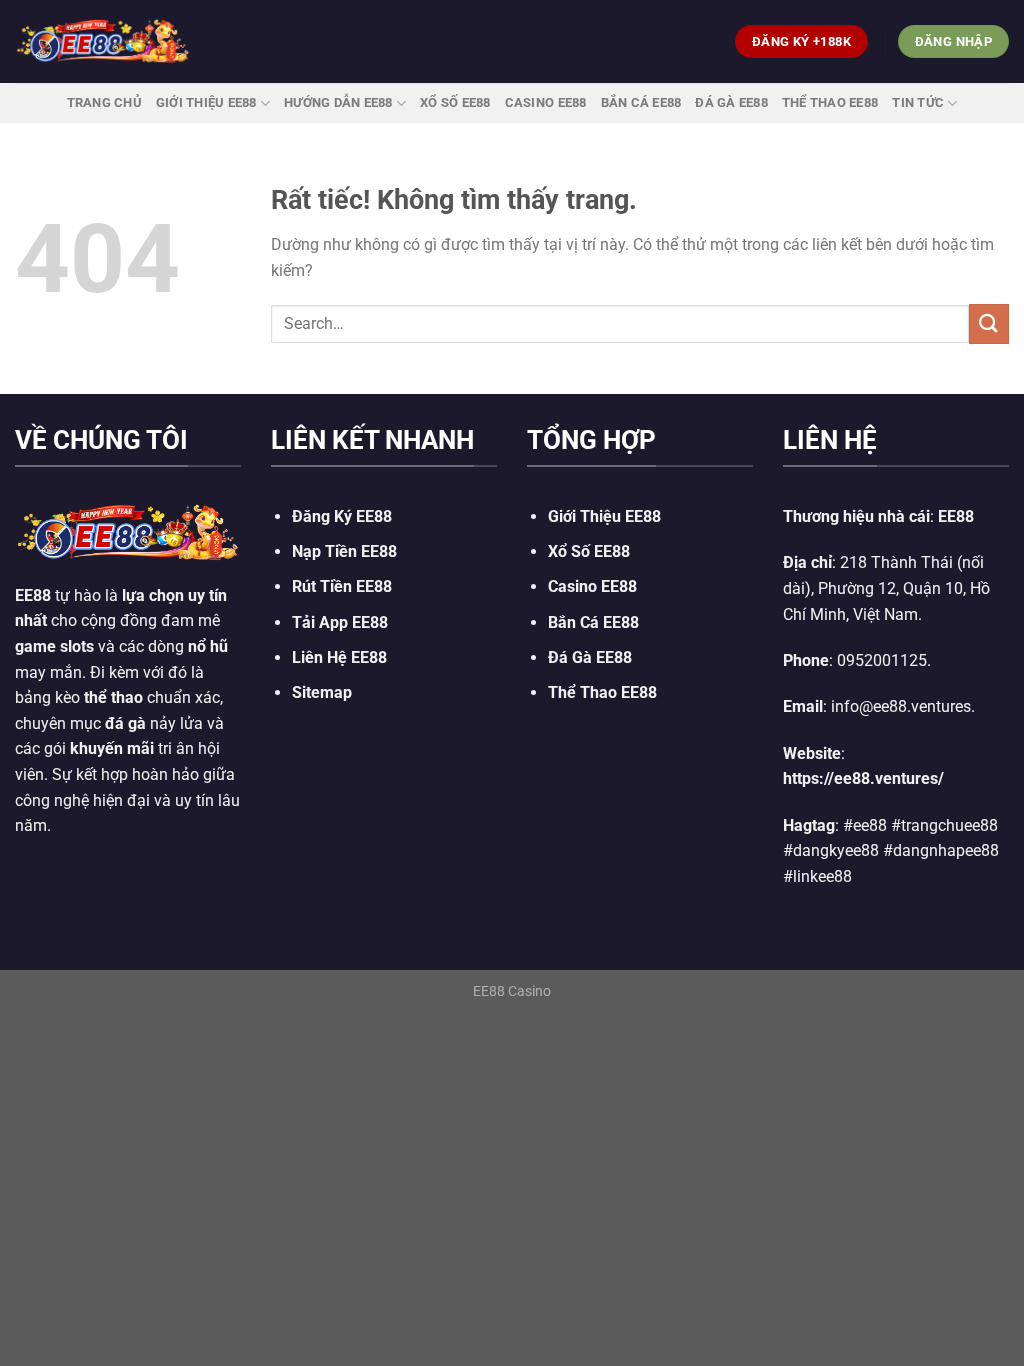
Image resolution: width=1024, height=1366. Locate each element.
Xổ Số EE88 (589, 551)
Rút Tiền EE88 (342, 586)
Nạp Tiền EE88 (344, 551)
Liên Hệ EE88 (339, 657)
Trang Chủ (104, 102)
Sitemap (322, 692)
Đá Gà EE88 (731, 102)
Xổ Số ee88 (455, 102)
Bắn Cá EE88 (641, 102)
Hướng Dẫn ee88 (338, 102)
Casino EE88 (546, 102)
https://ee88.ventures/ (863, 778)
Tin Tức (918, 102)
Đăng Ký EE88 (342, 516)
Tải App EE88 (340, 622)
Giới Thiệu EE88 (206, 102)
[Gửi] (989, 323)
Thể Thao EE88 (830, 102)
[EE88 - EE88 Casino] (103, 41)
